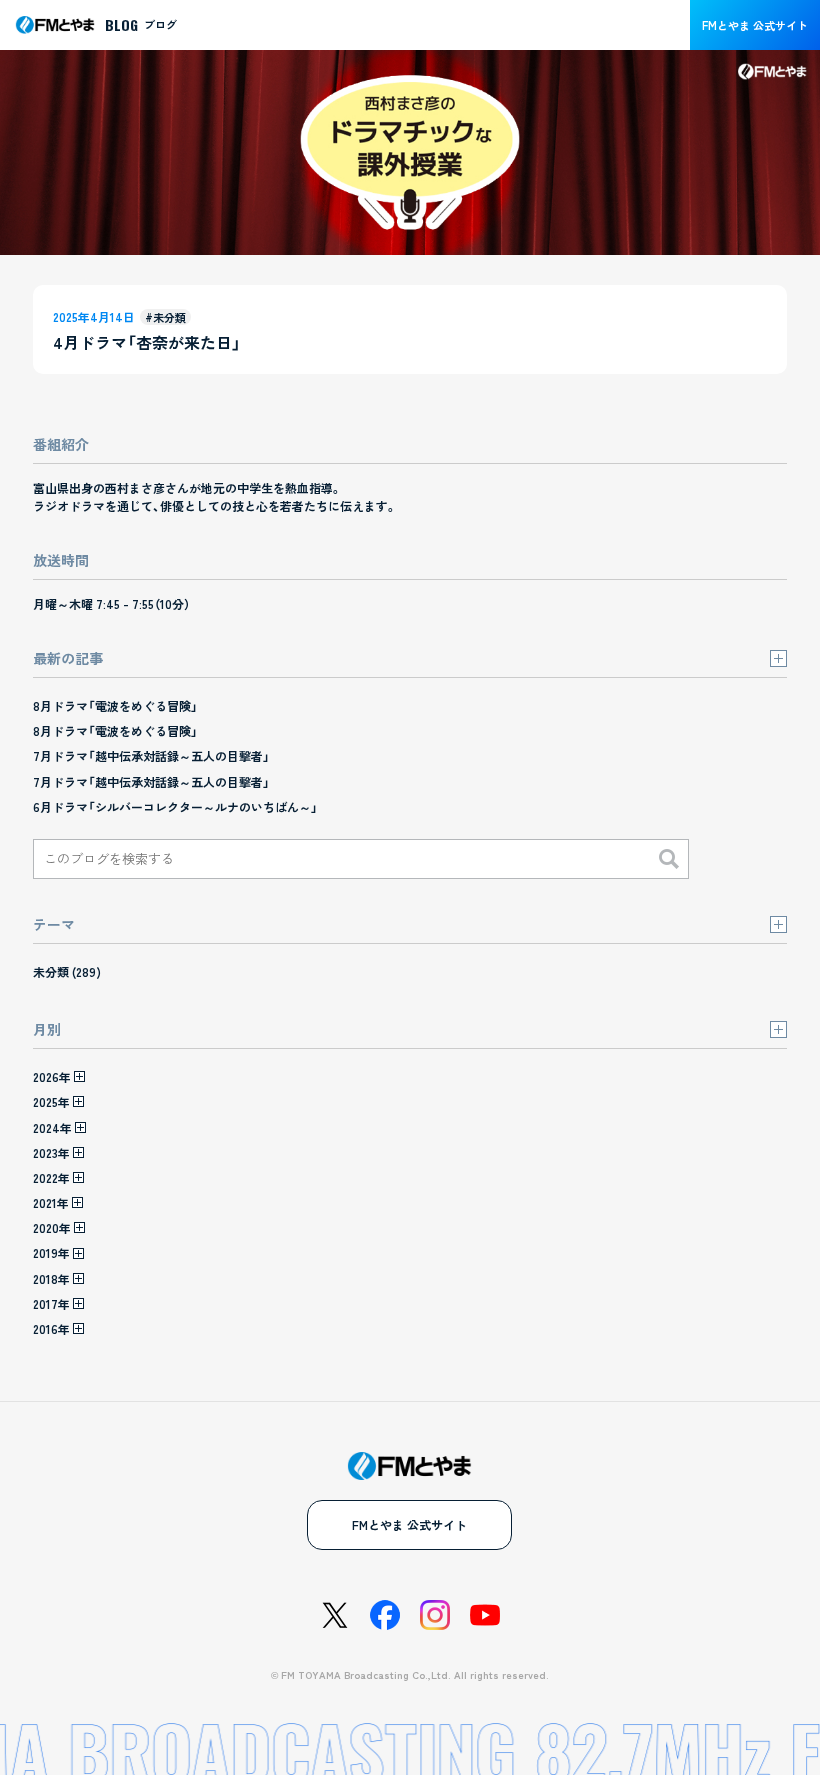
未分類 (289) (67, 971)
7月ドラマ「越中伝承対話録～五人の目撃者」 (151, 755)
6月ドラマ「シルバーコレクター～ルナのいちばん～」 (175, 806)
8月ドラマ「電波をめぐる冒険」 (115, 705)
